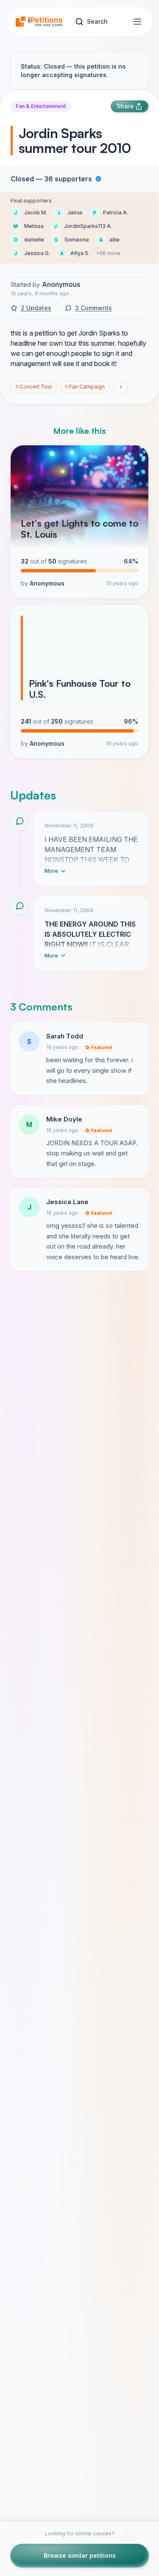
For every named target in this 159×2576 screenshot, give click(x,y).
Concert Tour (34, 387)
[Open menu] (137, 22)
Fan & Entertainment (41, 106)
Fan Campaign (85, 387)
